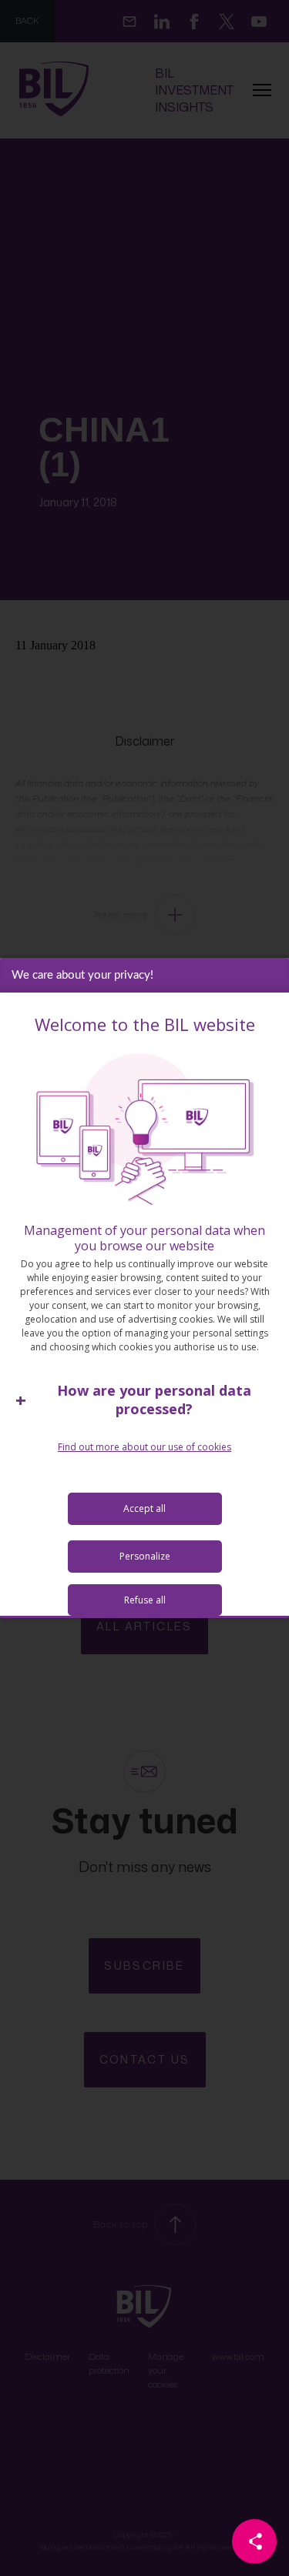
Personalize (145, 1556)
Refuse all (145, 1600)
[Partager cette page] (254, 2541)
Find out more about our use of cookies (144, 1447)
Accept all (144, 1508)
